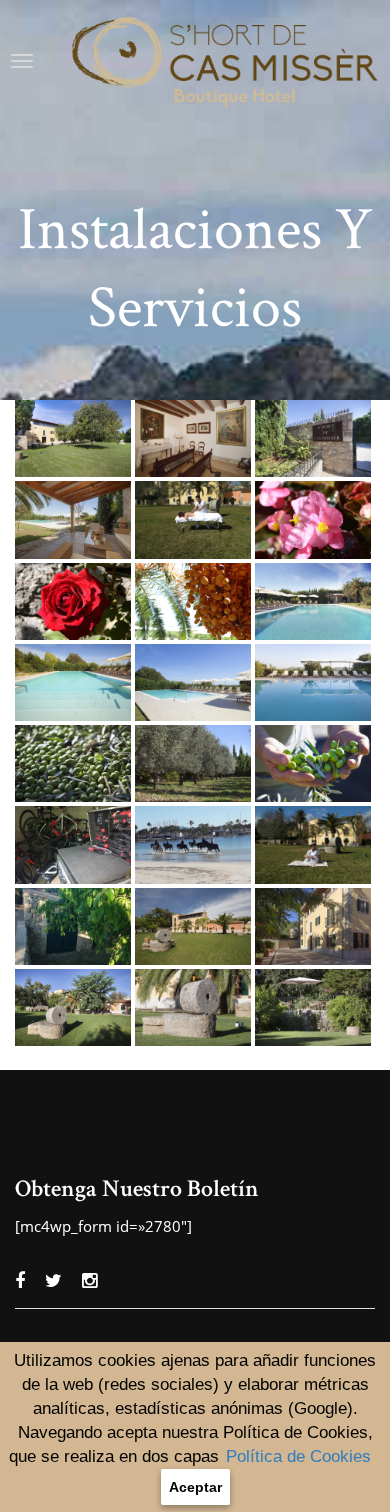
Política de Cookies (298, 1456)
